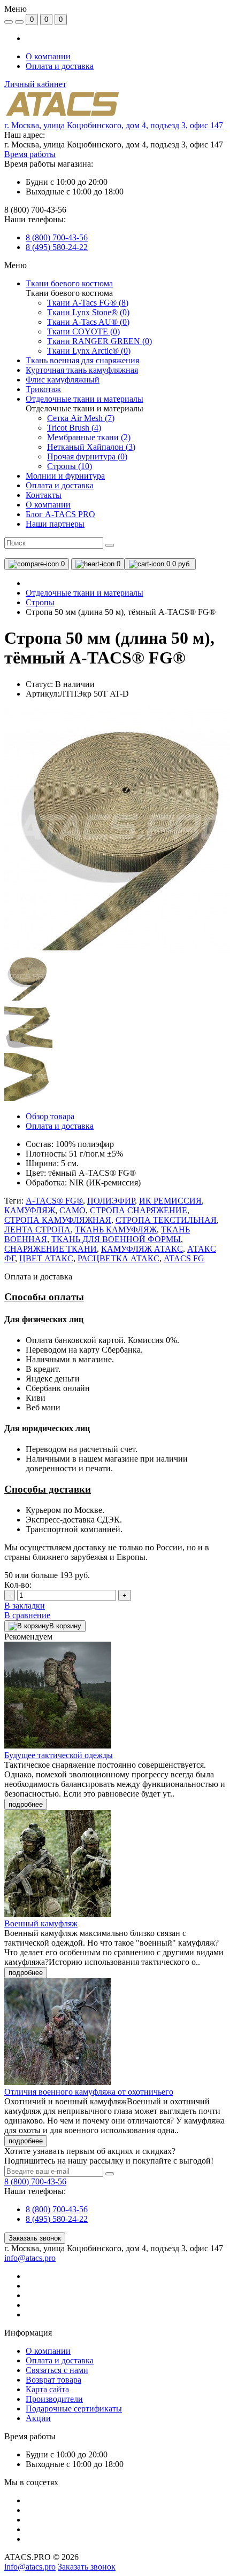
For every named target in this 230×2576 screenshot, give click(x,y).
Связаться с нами (57, 2370)
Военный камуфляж (41, 1923)
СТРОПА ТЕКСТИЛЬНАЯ (166, 1220)
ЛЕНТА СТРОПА (37, 1230)
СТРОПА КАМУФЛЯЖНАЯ (58, 1220)
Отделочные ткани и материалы (85, 593)
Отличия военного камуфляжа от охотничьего (89, 2092)
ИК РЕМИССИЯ (170, 1201)
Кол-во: (18, 1585)
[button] (114, 125)
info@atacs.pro (30, 2258)
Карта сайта (47, 2389)
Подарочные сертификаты (74, 2409)
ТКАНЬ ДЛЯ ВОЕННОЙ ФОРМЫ (116, 1239)
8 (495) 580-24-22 (57, 247)
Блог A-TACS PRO (60, 514)
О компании (48, 56)
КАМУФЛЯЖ (30, 1210)
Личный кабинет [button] (35, 84)
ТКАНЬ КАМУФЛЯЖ (116, 1230)
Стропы (40, 602)
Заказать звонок (35, 2238)
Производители (54, 2399)
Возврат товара (53, 2380)
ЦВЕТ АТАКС (46, 1258)
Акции (38, 2418)
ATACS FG (184, 1258)
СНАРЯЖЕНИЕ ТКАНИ (51, 1249)
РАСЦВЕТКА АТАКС (118, 1258)
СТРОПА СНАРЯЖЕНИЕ (139, 1210)
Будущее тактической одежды (59, 1755)
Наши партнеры (55, 524)
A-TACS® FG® (54, 1201)
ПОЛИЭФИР (111, 1201)
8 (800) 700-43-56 (57, 237)
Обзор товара (50, 1116)
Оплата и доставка (60, 66)
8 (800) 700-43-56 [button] (35, 2181)
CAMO (72, 1210)
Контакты (44, 495)
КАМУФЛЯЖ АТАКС (142, 1249)
